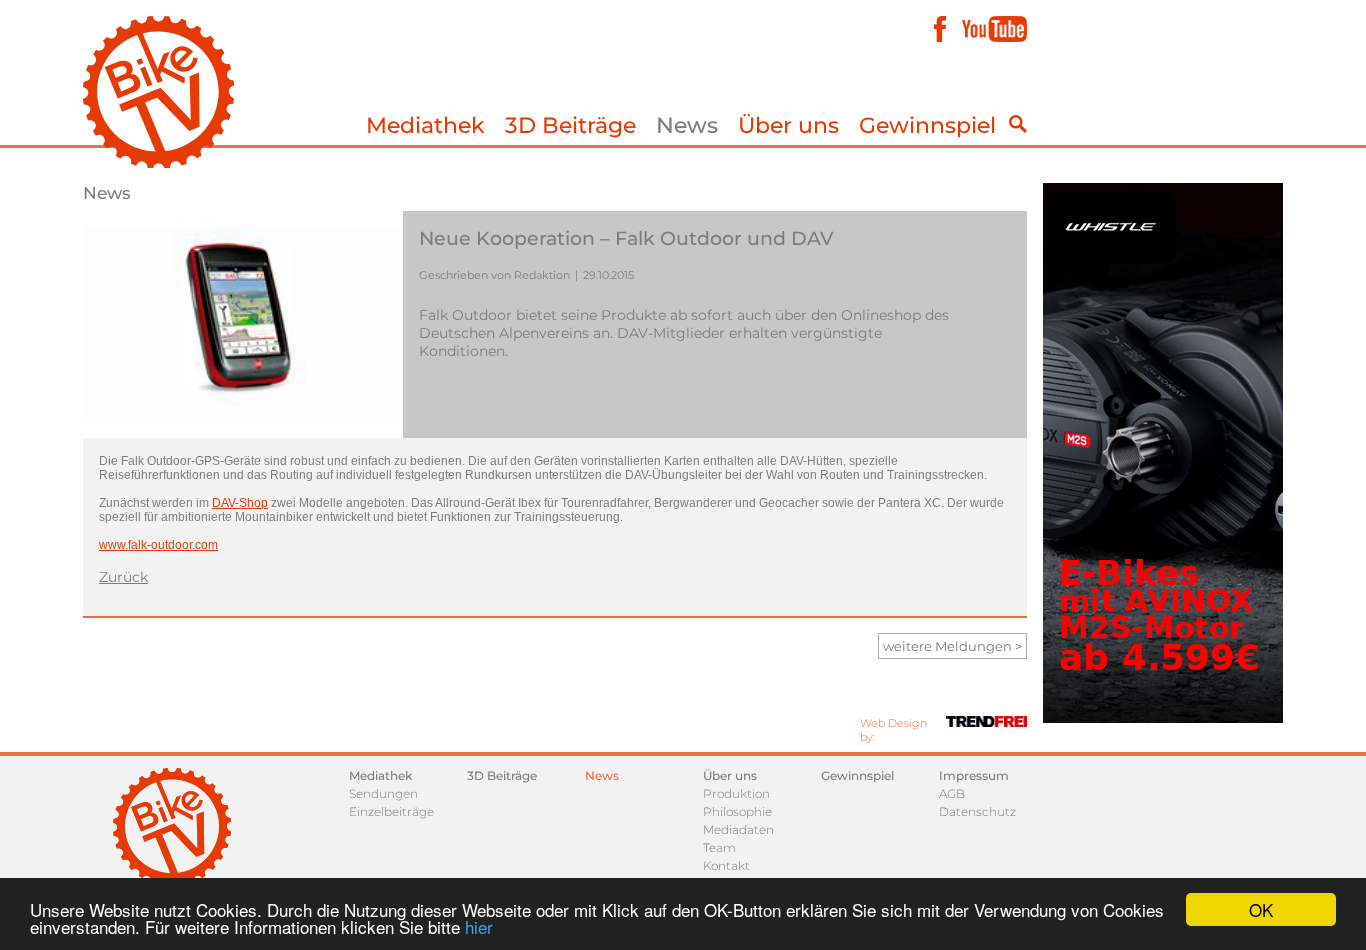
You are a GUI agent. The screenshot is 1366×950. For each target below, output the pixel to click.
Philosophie (737, 811)
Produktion (736, 793)
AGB (952, 793)
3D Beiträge (570, 125)
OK (1261, 909)
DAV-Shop (240, 503)
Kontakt (726, 865)
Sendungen (383, 793)
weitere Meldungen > (952, 646)
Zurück (123, 577)
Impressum (974, 775)
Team (719, 847)
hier (479, 926)
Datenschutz (977, 811)
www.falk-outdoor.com (158, 545)
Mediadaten (738, 829)
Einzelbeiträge (391, 811)
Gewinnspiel (927, 125)
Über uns (788, 125)
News (687, 125)
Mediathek (425, 125)
